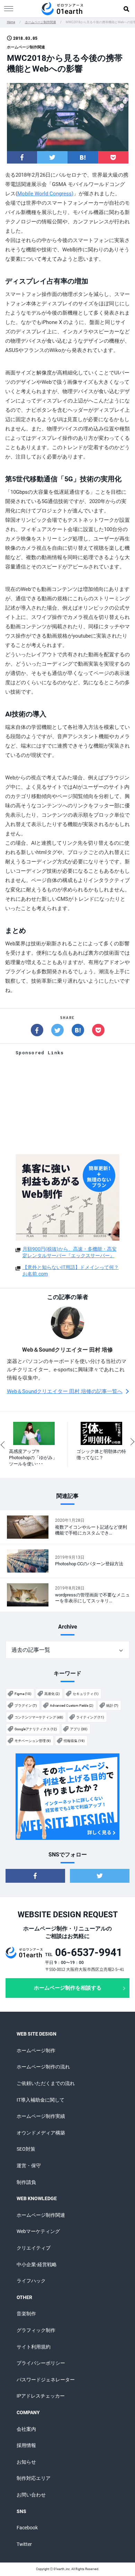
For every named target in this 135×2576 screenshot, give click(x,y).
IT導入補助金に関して (40, 2100)
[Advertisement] (67, 1105)
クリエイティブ (34, 2248)
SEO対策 (26, 2149)
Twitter (24, 2544)
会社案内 (26, 2429)
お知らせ (26, 2462)
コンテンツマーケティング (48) (39, 1717)
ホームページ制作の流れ (43, 2067)
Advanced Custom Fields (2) (71, 1706)
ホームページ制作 (36, 2050)
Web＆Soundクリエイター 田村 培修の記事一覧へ (65, 1391)
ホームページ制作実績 (41, 2116)
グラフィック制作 (36, 2330)
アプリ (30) (79, 1729)
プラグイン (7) (26, 1706)
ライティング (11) (90, 1717)
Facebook (27, 2528)
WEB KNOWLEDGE (37, 2198)
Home (11, 22)
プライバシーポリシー (41, 2363)
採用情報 (26, 2445)
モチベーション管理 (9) (33, 1741)
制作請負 (26, 2182)
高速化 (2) (52, 1694)
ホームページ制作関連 (40, 22)
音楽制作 (26, 2314)
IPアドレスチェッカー (41, 2396)
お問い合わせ (31, 2495)
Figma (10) (23, 1694)
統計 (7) (112, 1706)
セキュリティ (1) (85, 1694)
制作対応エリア (34, 2478)
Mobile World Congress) (45, 194)
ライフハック (31, 2281)
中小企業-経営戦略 (37, 2264)
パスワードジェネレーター (46, 2380)
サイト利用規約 (34, 2347)
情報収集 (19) (74, 1741)
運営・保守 (29, 2166)
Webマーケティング (38, 2231)
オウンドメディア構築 (41, 2133)
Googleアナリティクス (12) (36, 1729)
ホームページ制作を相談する (68, 1988)
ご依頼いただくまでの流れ (46, 2083)
